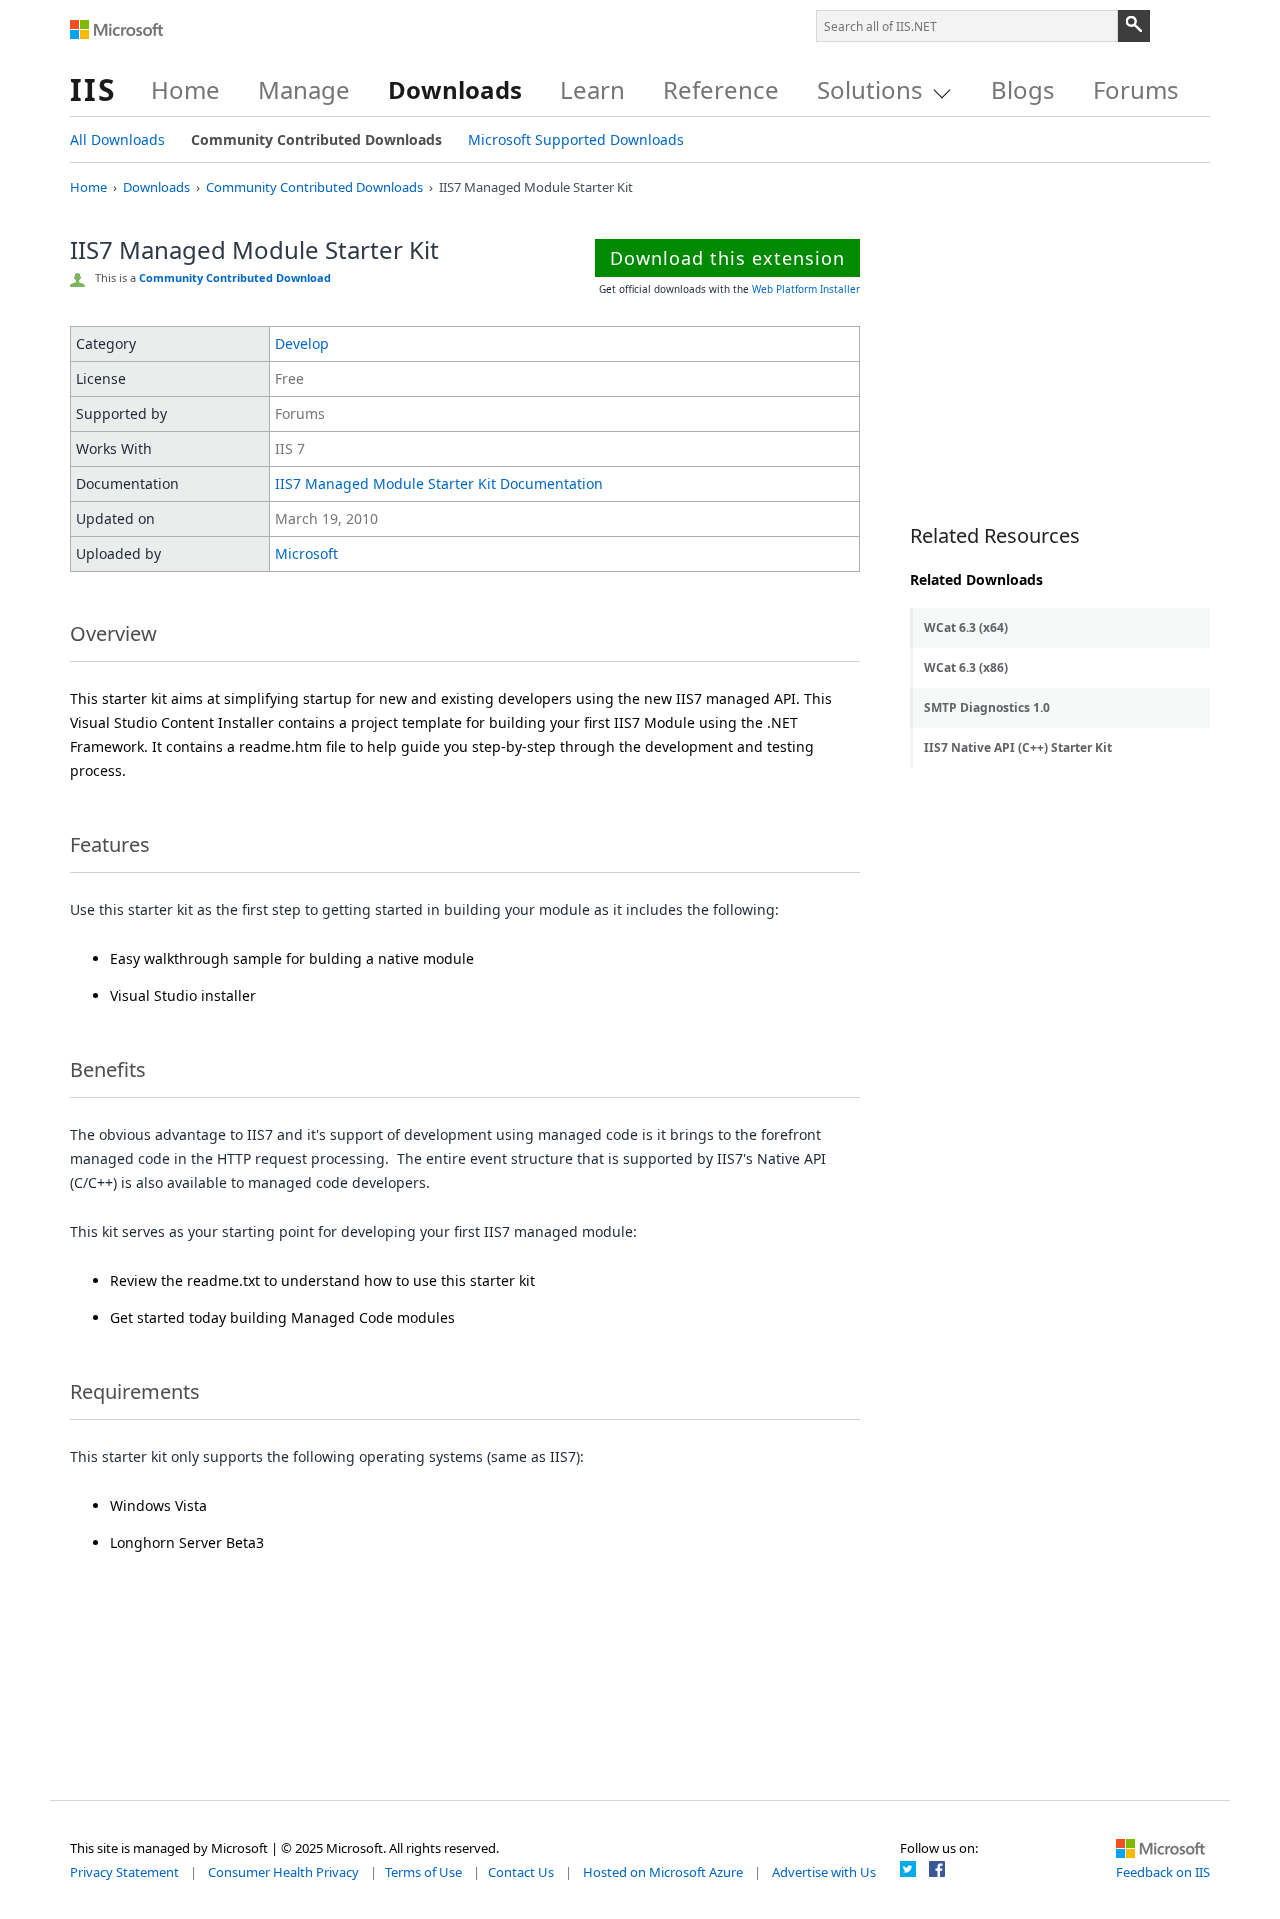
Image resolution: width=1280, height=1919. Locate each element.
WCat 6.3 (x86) (966, 667)
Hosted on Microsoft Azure (663, 1872)
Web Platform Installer (806, 289)
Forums (1136, 89)
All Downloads (117, 139)
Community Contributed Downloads (316, 139)
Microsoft (117, 30)
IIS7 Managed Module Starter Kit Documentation (439, 483)
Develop (302, 343)
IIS (93, 89)
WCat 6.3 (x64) (966, 627)
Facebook (937, 1869)
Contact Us (521, 1872)
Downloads (455, 89)
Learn (592, 89)
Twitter (908, 1869)
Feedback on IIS (1163, 1872)
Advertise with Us (824, 1872)
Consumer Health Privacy (283, 1872)
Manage (304, 89)
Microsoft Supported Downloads (576, 139)
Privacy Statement (124, 1872)
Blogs (1023, 89)
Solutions (870, 89)
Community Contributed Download (235, 277)
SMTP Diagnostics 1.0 (987, 707)
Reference (721, 89)
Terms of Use (423, 1872)
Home (185, 89)
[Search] (1134, 26)
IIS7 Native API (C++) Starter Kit (1018, 747)
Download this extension (727, 258)
